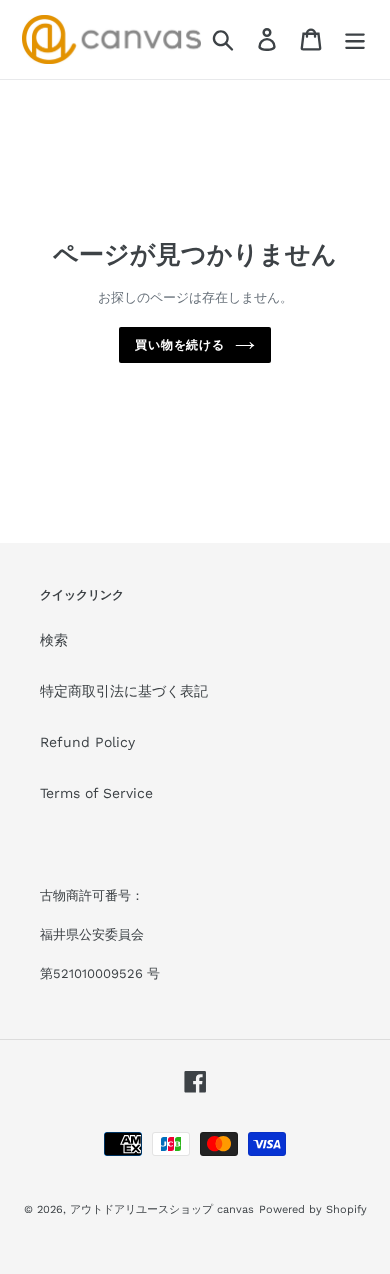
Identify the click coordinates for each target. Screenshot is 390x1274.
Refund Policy (87, 742)
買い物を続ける (180, 345)
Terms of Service (96, 793)
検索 (54, 640)
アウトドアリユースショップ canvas (162, 1209)
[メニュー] (355, 39)
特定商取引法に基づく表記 (124, 691)
